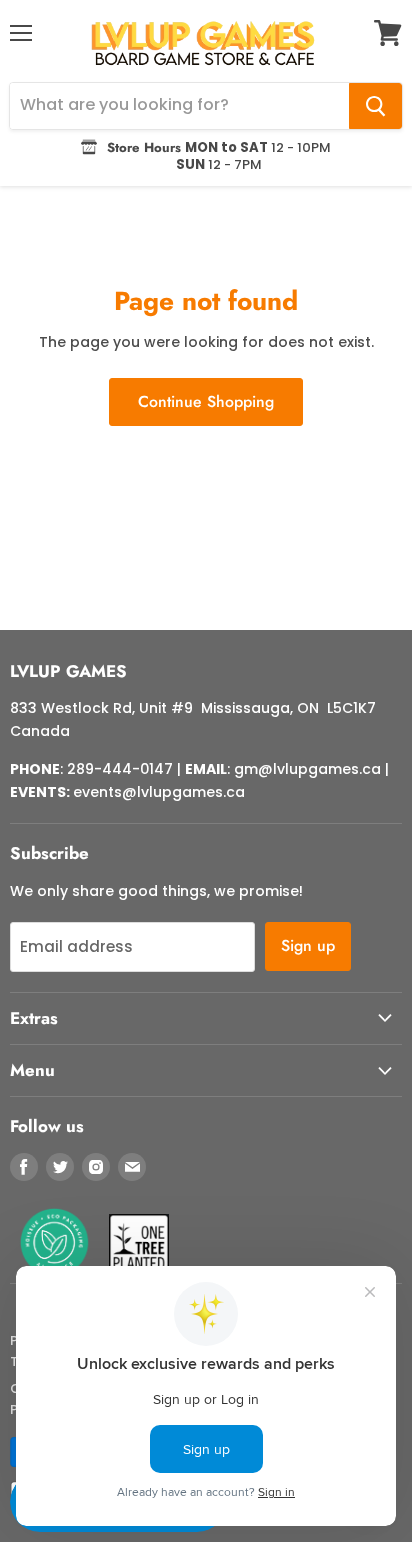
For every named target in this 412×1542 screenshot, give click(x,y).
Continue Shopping (206, 401)
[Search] (375, 106)
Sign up (308, 945)
